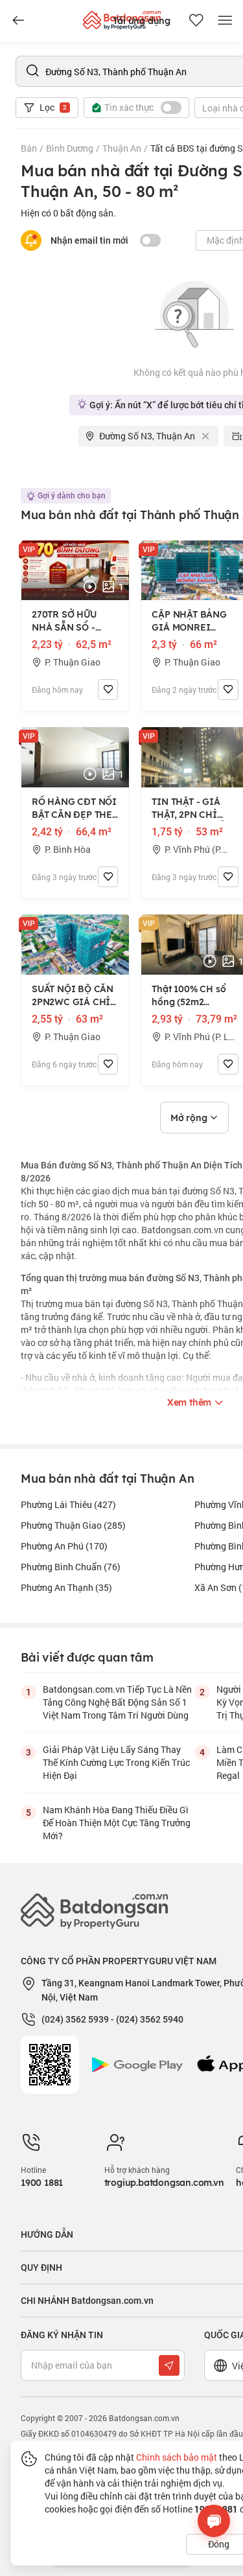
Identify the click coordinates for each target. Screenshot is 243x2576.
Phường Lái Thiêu (68, 1504)
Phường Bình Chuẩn (71, 1567)
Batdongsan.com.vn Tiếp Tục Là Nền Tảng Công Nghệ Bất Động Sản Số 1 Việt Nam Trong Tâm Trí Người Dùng (117, 1702)
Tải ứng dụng (142, 21)
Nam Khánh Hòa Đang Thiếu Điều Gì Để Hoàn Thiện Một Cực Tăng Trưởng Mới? (117, 1823)
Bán (29, 148)
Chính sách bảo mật (177, 2457)
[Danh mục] (18, 21)
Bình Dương (70, 148)
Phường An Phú (64, 1546)
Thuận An (122, 148)
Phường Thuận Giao (73, 1525)
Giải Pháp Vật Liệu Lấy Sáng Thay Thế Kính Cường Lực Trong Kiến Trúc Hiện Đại (116, 1762)
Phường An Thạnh (66, 1587)
